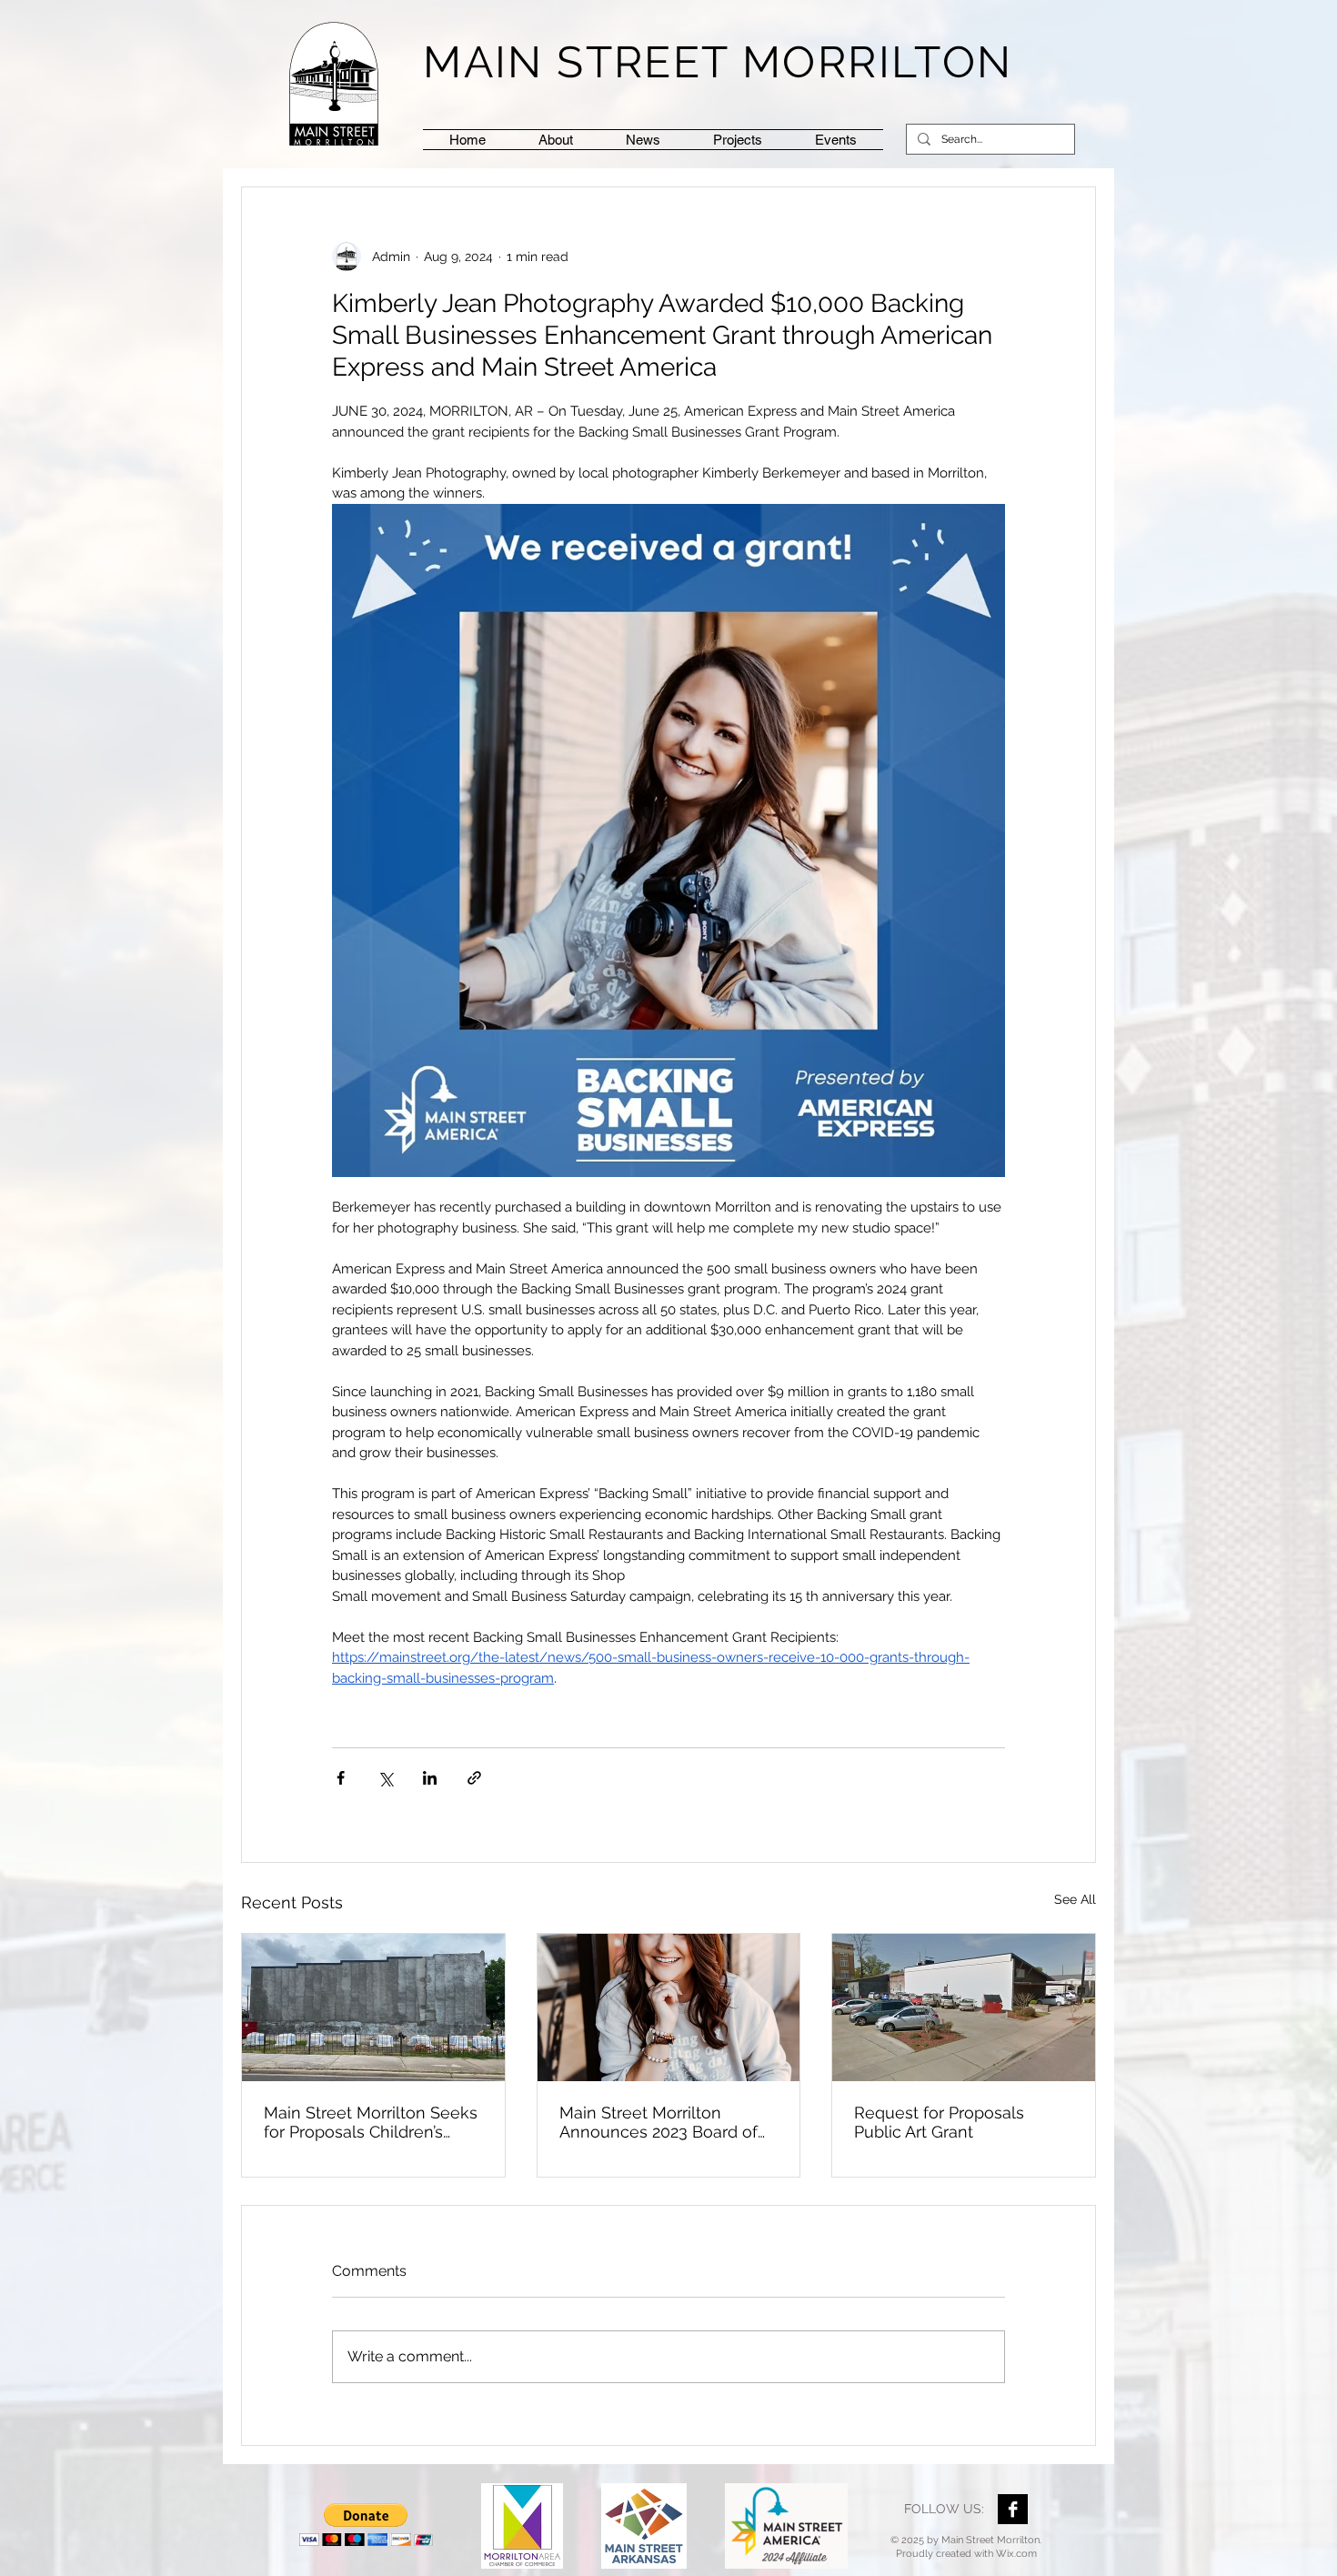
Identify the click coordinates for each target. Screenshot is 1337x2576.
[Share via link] (474, 1778)
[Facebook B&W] (1013, 2509)
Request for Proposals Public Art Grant (939, 2122)
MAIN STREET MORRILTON (718, 62)
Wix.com (1016, 2554)
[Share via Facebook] (341, 1778)
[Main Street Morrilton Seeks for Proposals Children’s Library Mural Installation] (373, 2007)
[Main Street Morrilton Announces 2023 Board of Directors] (669, 2007)
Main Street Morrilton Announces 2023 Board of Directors (658, 2122)
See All (1075, 1899)
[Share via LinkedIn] (430, 1778)
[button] (738, 140)
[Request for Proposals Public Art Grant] (964, 2007)
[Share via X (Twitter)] (385, 1778)
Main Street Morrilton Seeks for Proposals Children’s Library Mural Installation (371, 2122)
